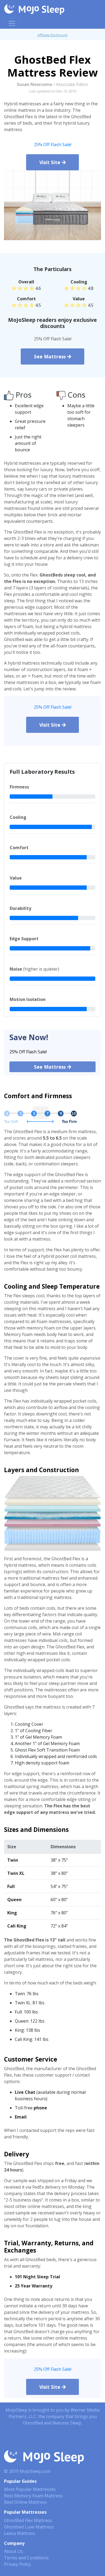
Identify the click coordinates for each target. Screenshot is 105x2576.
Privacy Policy (17, 2564)
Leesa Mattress (20, 2533)
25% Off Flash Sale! (53, 145)
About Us (13, 2551)
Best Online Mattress (25, 2502)
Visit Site (50, 162)
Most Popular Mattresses (30, 2489)
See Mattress (50, 356)
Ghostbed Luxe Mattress (29, 2527)
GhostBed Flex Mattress (28, 2520)
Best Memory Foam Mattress (33, 2496)
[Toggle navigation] (12, 23)
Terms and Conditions (26, 2558)
